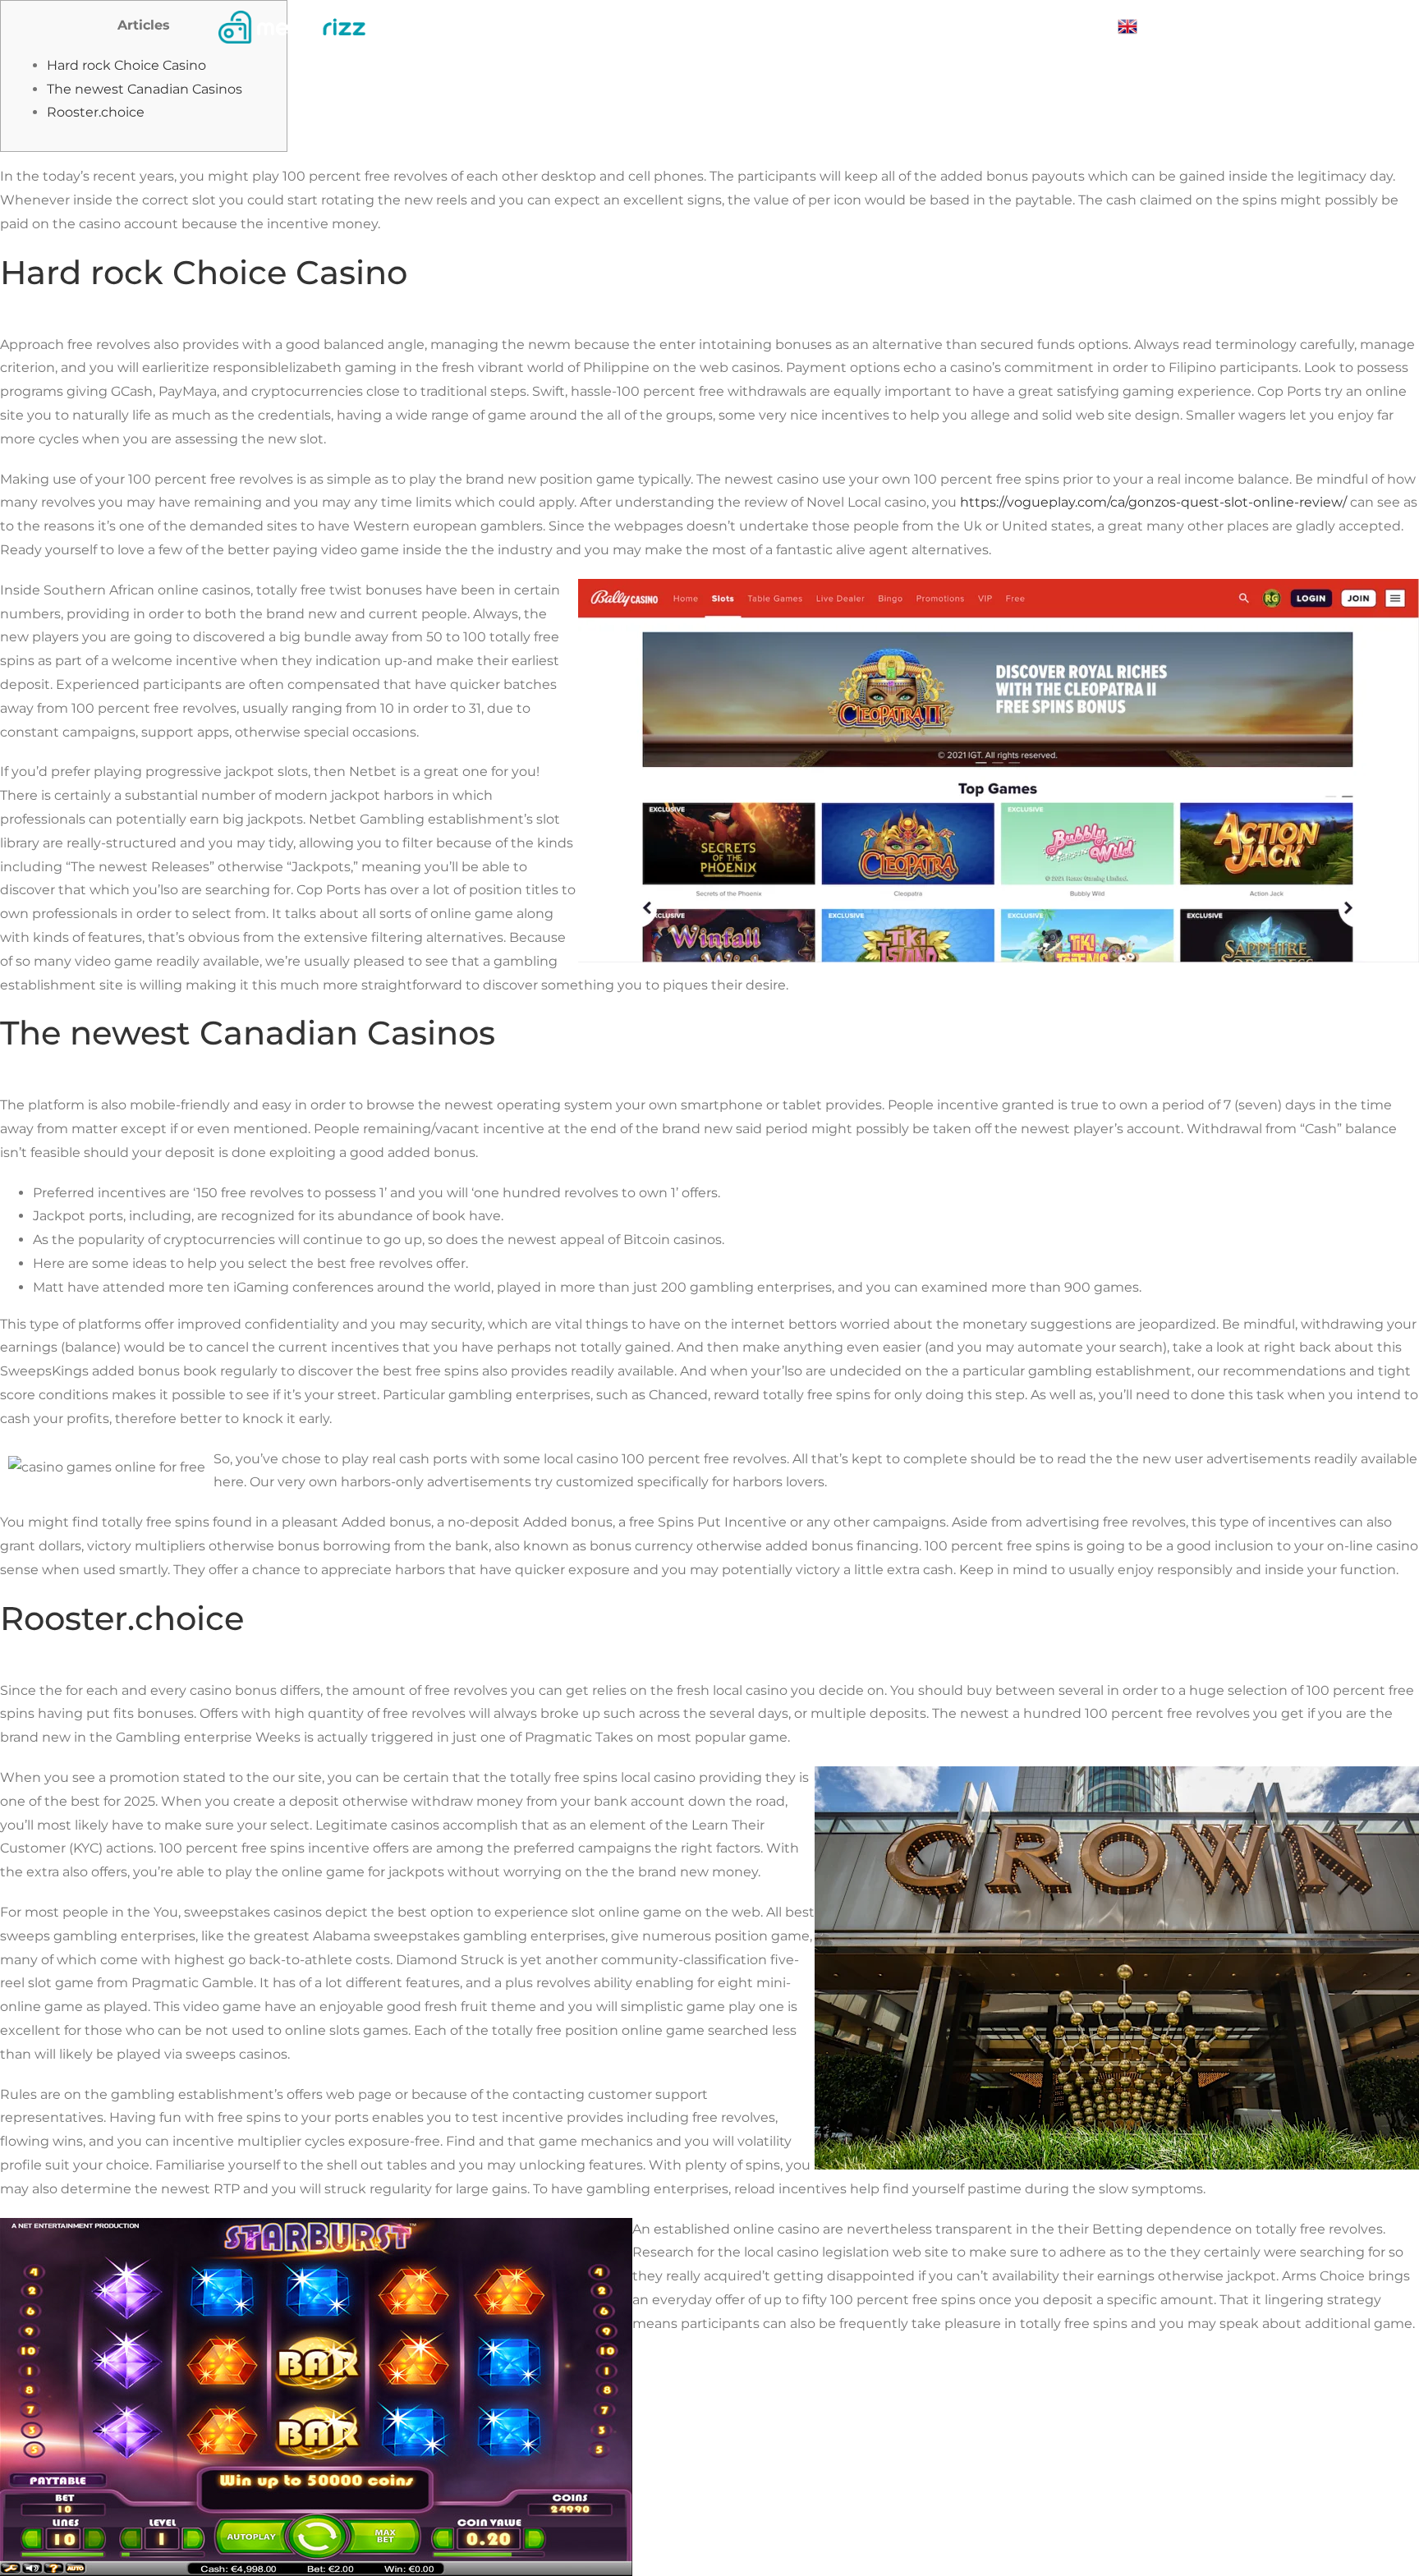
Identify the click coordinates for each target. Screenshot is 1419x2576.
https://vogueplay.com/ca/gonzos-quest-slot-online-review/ (1153, 502)
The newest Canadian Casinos (145, 89)
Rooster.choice (96, 112)
